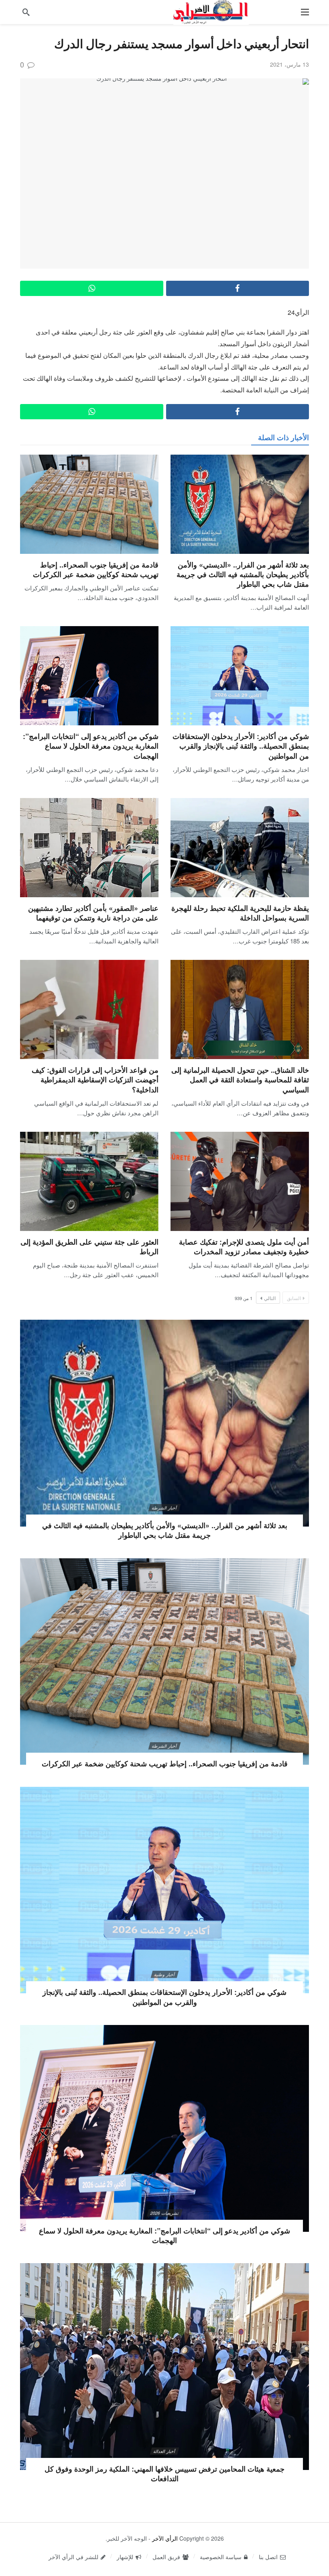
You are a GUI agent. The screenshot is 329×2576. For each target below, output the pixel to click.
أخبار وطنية (164, 1974)
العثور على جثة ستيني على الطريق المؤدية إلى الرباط (89, 1247)
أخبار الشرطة (164, 1508)
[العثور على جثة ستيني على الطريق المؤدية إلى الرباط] (89, 1181)
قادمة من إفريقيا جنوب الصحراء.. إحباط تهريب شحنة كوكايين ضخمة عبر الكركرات (96, 569)
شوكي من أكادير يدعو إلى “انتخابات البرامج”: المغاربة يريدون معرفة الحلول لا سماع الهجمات (91, 746)
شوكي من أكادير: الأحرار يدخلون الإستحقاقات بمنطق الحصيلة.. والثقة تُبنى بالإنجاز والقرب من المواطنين (241, 746)
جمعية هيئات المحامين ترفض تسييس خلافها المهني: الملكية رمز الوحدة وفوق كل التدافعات (164, 2474)
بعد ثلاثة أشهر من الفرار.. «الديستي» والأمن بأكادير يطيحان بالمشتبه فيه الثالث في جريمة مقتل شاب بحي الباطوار (243, 575)
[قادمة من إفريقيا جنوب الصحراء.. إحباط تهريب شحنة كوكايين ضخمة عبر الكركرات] (89, 504)
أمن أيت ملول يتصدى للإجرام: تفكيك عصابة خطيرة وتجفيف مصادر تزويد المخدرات (244, 1247)
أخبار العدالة (164, 2451)
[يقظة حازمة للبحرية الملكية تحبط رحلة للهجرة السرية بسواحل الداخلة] (240, 848)
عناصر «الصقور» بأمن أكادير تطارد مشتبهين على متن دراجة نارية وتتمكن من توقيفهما (93, 913)
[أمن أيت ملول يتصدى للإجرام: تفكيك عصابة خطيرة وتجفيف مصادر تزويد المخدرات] (240, 1181)
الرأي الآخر (165, 2538)
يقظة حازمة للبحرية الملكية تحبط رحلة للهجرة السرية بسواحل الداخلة (240, 913)
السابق (294, 1298)
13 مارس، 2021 (289, 64)
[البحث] (26, 12)
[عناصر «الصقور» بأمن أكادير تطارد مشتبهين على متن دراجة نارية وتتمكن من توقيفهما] (89, 848)
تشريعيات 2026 (164, 2213)
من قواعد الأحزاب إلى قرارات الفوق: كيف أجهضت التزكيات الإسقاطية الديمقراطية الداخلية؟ (95, 1080)
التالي (270, 1298)
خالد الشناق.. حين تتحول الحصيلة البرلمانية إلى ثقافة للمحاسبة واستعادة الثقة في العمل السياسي (240, 1080)
